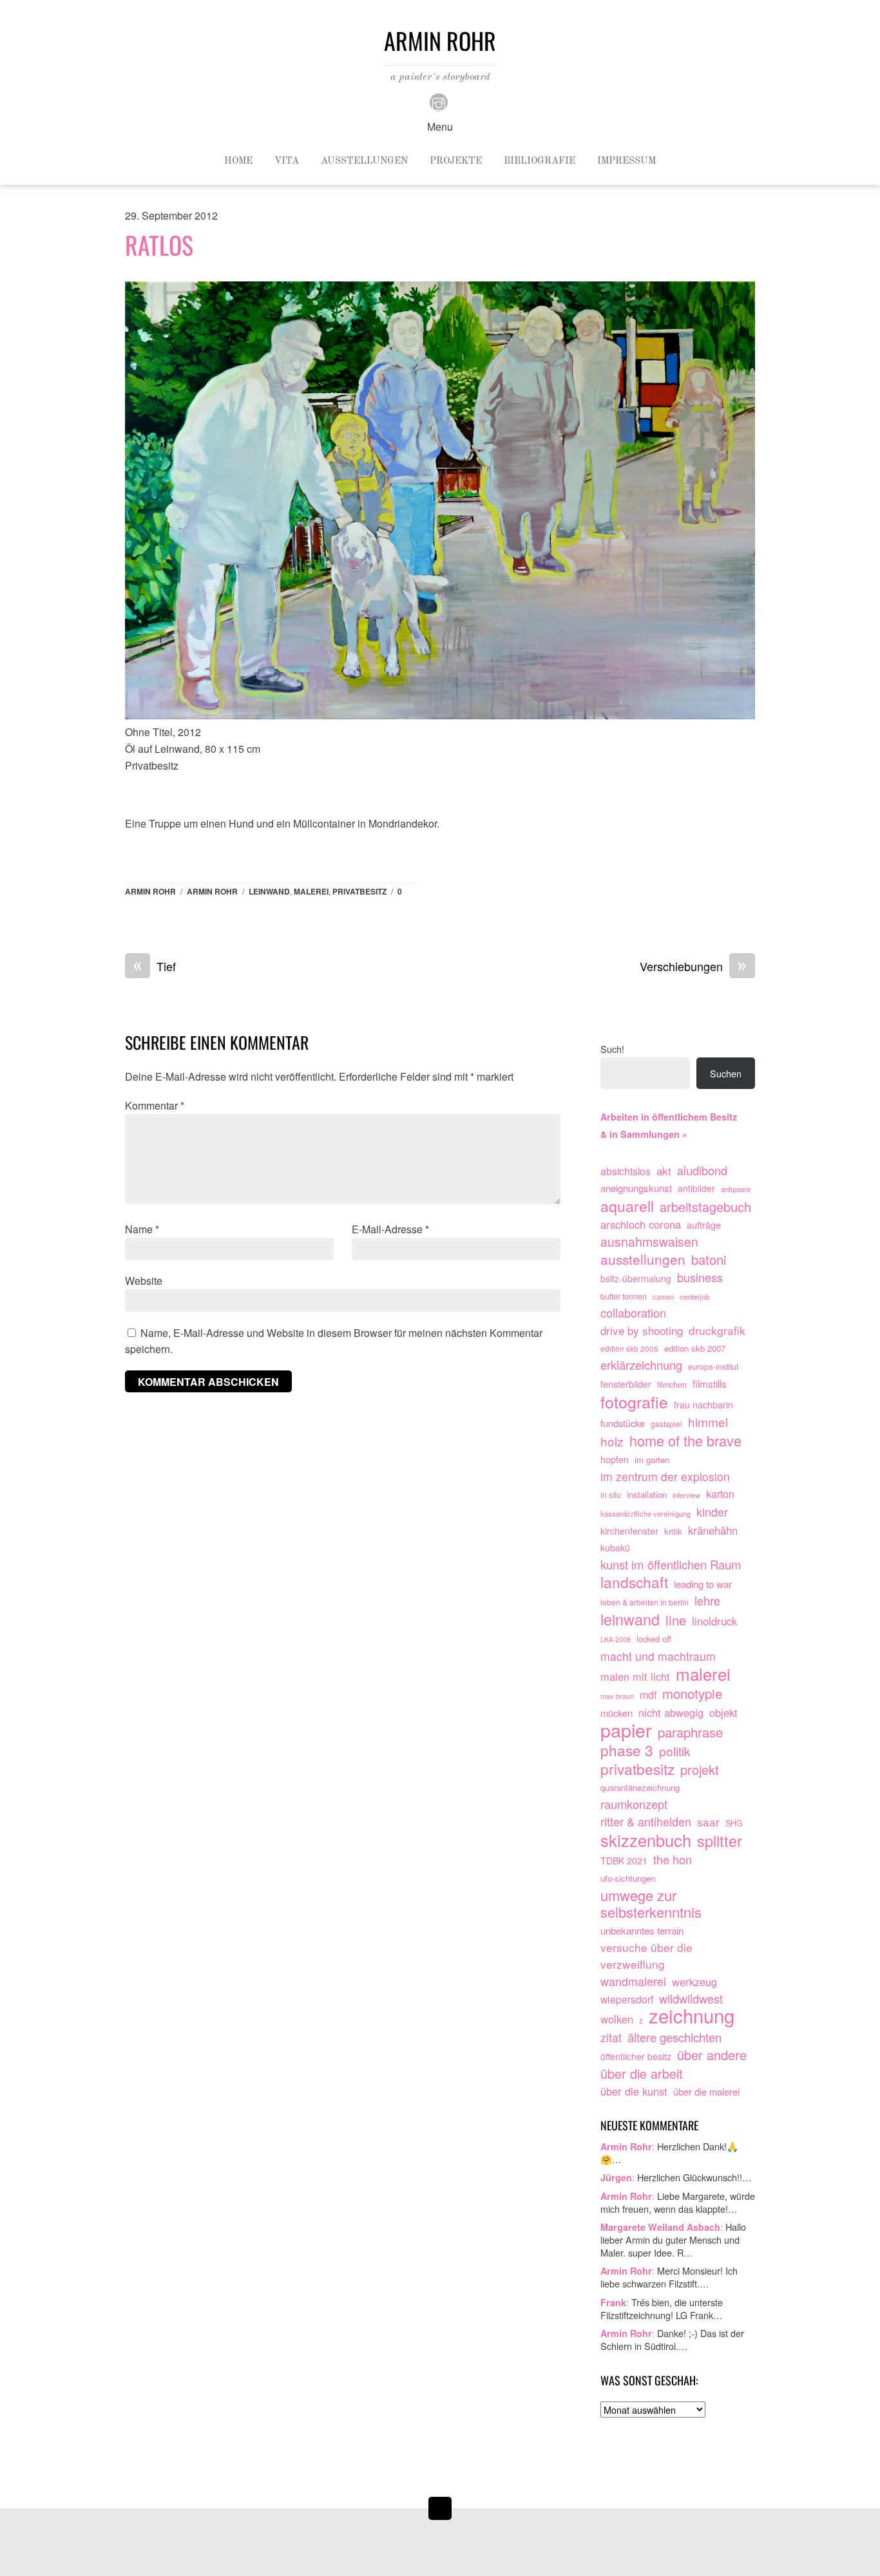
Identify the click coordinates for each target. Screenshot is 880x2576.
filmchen (672, 1385)
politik (675, 1751)
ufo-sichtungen (628, 1878)
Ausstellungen (364, 161)
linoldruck (714, 1621)
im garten (652, 1460)
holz (612, 1441)
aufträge (704, 1225)
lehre (707, 1601)
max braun (617, 1696)
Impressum (627, 161)
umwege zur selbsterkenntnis (651, 1904)
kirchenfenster (629, 1531)
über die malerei (706, 2091)
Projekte (456, 161)
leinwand (269, 891)
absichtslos (626, 1171)
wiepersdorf (627, 1999)
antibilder (696, 1188)
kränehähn (713, 1530)
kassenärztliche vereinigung (646, 1513)
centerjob (694, 1296)
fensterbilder (626, 1384)
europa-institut (713, 1367)
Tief (155, 967)
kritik (673, 1531)
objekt (723, 1712)
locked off (654, 1639)
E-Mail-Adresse (390, 1229)
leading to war (703, 1584)
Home (238, 161)
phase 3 (627, 1750)
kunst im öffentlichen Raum (671, 1565)
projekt (700, 1770)
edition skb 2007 (695, 1348)
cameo (663, 1296)
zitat (611, 2037)
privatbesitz (359, 891)
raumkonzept (634, 1804)
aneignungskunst (636, 1188)
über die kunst (634, 2091)
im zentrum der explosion (665, 1476)
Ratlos (159, 245)
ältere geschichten (674, 2037)
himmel (708, 1422)
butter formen (624, 1296)
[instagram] (439, 101)
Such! (612, 1049)
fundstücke (623, 1423)
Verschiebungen (693, 967)
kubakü (615, 1548)
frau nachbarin (703, 1405)
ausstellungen (643, 1260)
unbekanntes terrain (642, 1930)
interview (686, 1495)
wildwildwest (691, 1999)
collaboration (633, 1313)
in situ (611, 1495)
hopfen (615, 1459)
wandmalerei (633, 1981)
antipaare (736, 1189)
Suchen (726, 1073)
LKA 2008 (616, 1639)
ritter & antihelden (646, 1822)
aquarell (627, 1206)
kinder (712, 1512)
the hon (673, 1860)
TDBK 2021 (624, 1861)
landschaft (634, 1582)
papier (626, 1730)
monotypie (692, 1694)
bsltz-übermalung (636, 1278)
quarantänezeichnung (640, 1787)
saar (708, 1822)
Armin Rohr (150, 891)
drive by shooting (642, 1330)
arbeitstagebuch (705, 1207)
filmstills (710, 1383)
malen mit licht (635, 1676)
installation (647, 1494)
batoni (709, 1260)
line (676, 1620)
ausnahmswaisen (649, 1242)
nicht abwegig (671, 1712)
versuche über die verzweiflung (646, 1956)
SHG (734, 1823)
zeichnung (692, 2016)
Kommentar (155, 1105)
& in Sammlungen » (644, 1134)
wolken (617, 2019)
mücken (617, 1713)
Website (144, 1281)
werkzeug (694, 1982)
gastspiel (666, 1424)
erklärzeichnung (641, 1365)
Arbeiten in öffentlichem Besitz (669, 1117)
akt (664, 1170)
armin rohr (212, 891)
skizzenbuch (646, 1841)
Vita (287, 161)
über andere (712, 2055)
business (700, 1277)
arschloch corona (641, 1224)
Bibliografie (540, 161)
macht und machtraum (658, 1656)
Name (142, 1229)
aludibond (702, 1170)
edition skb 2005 (629, 1348)
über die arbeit (642, 2074)
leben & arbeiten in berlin (645, 1602)
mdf (648, 1695)
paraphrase (690, 1732)
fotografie (634, 1402)
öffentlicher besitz (636, 2056)
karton (720, 1493)
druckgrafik (717, 1330)
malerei (311, 891)
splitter (720, 1841)
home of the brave (685, 1441)
